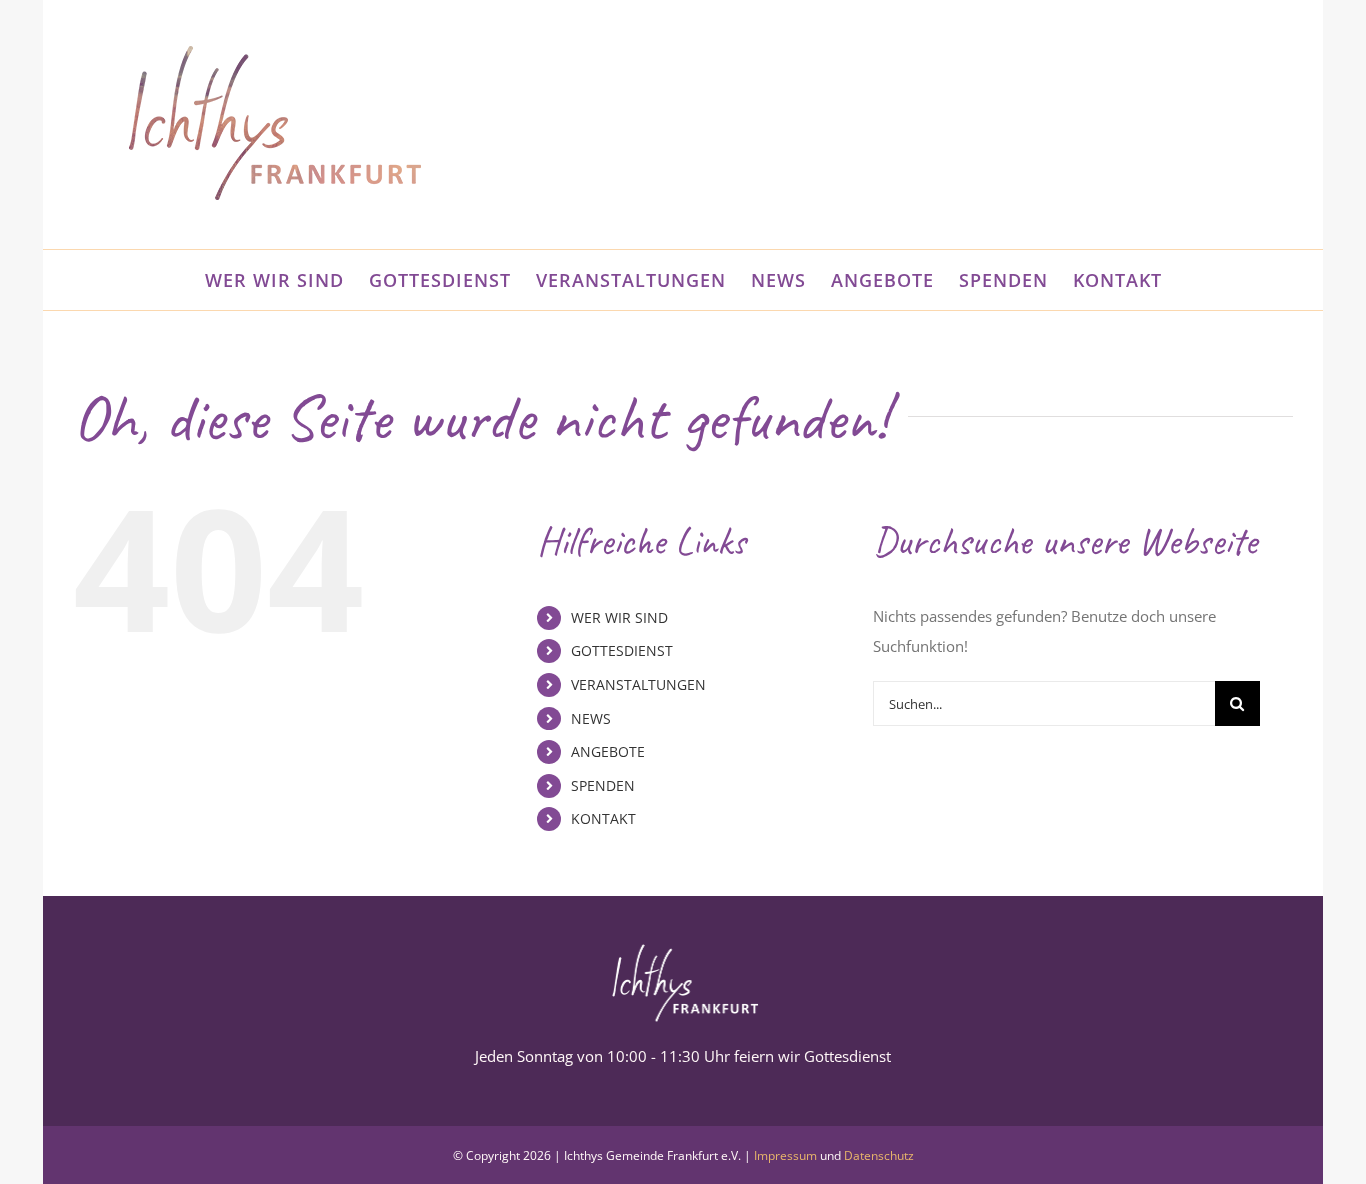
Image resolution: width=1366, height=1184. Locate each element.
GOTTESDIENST (622, 650)
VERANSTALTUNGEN (638, 684)
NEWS (591, 718)
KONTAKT (603, 818)
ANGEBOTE (608, 751)
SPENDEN (603, 785)
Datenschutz (879, 1155)
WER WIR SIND (619, 617)
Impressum (785, 1155)
